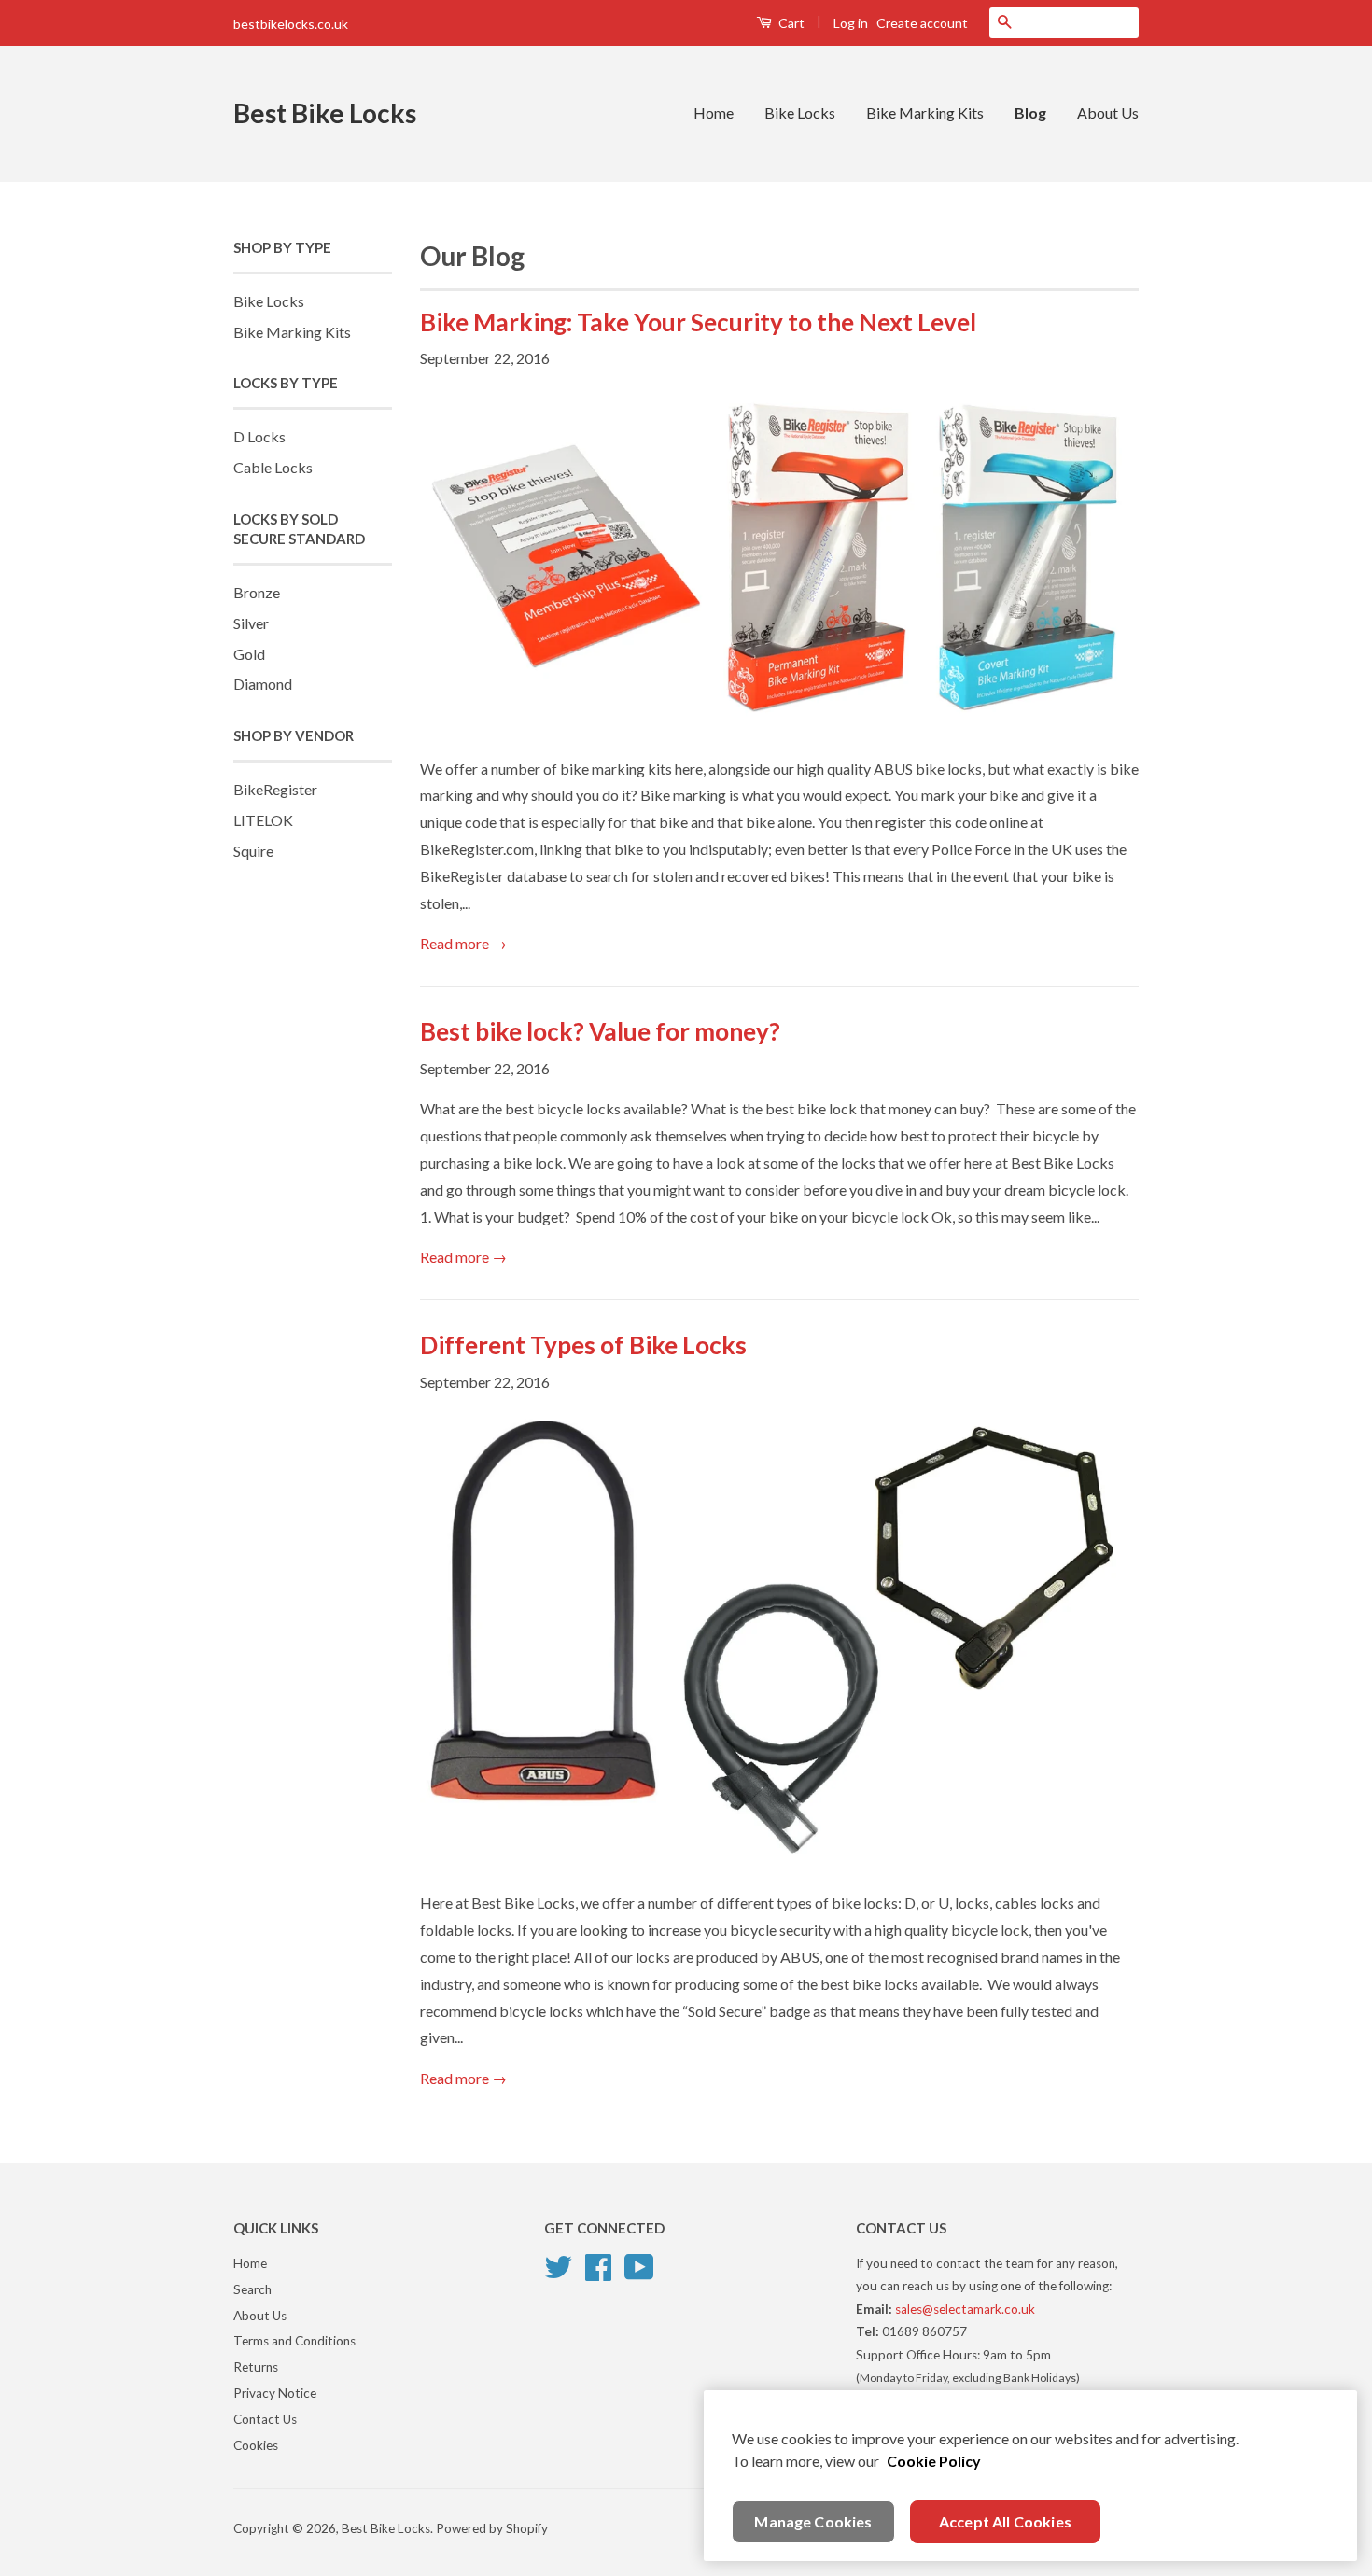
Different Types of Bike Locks (583, 1345)
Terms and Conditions (294, 2341)
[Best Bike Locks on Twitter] (558, 2264)
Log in (851, 23)
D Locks (259, 436)
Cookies (256, 2445)
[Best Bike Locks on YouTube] (639, 2264)
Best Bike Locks (325, 113)
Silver (251, 623)
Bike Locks (800, 112)
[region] (1030, 2476)
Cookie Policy (934, 2461)
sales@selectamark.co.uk (965, 2309)
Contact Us (265, 2419)
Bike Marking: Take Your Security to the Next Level (698, 322)
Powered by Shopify (492, 2528)
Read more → (463, 943)
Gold (249, 654)
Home (714, 112)
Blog (1030, 112)
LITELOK (263, 820)
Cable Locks (273, 467)
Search (252, 2289)
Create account (922, 23)
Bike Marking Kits (925, 112)
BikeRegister (275, 789)
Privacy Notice (275, 2393)
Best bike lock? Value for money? (600, 1031)
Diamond (263, 684)
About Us (1108, 112)
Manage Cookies (813, 2521)
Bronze (257, 592)
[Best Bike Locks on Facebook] (598, 2264)
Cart (790, 23)
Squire (253, 851)
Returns (256, 2367)
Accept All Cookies (1005, 2521)
